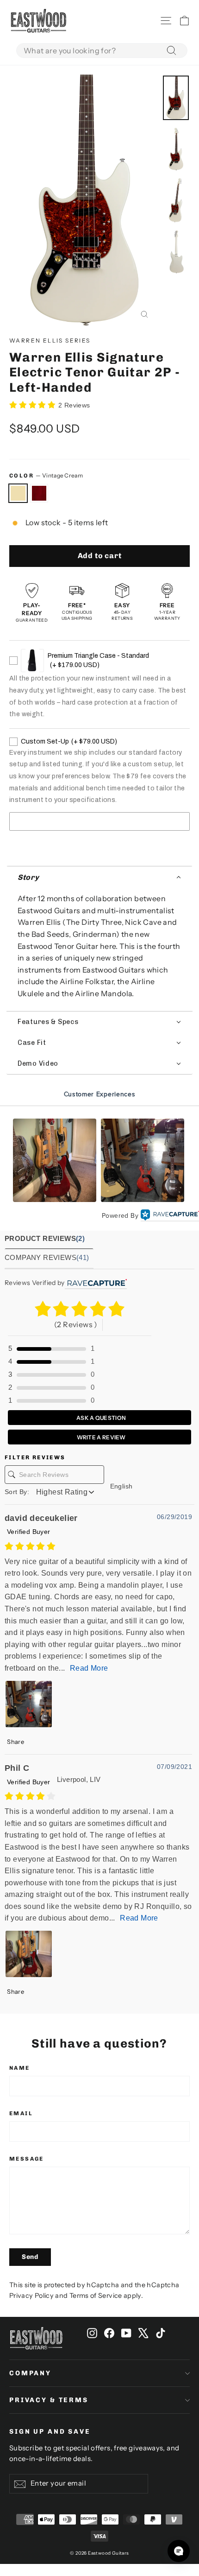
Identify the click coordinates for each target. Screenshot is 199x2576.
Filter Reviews (35, 1457)
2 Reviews (74, 405)
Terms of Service (96, 2296)
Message (27, 2159)
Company (30, 2373)
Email (21, 2113)
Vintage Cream (18, 493)
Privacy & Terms (49, 2400)
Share (15, 1742)
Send (30, 2257)
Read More (89, 1668)
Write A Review (101, 1437)
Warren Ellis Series (50, 340)
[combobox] (102, 51)
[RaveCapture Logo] (170, 1215)
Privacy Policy (31, 2296)
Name (20, 2068)
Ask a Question (101, 1418)
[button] (99, 877)
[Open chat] (179, 2551)
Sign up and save (50, 2432)
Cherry (39, 493)
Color (46, 475)
